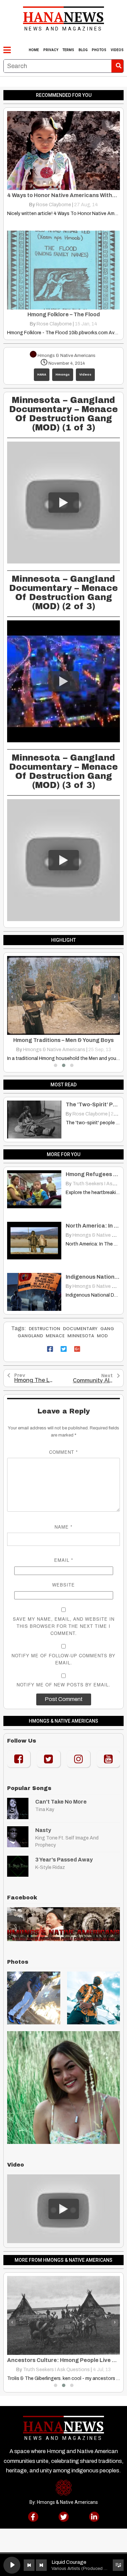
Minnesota (81, 1336)
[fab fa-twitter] (64, 2517)
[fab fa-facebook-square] (50, 1349)
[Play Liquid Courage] (12, 2565)
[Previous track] (29, 2565)
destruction (45, 1329)
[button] (56, 1065)
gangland (30, 1336)
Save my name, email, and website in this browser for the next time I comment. (64, 1626)
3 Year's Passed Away (64, 1860)
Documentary (80, 1329)
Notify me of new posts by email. (63, 1685)
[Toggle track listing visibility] (118, 2565)
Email (64, 1560)
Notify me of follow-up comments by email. (63, 1659)
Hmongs (63, 375)
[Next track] (41, 2565)
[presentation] (12, 997)
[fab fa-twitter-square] (64, 1349)
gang (107, 1329)
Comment (63, 1452)
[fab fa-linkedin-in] (94, 2517)
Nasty (43, 1830)
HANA (42, 375)
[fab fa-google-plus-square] (77, 1349)
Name (63, 1527)
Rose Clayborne (54, 205)
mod (102, 1336)
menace (55, 1336)
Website (63, 1585)
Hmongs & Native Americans (55, 1050)
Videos (85, 375)
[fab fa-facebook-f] (33, 2517)
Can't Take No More (61, 1802)
